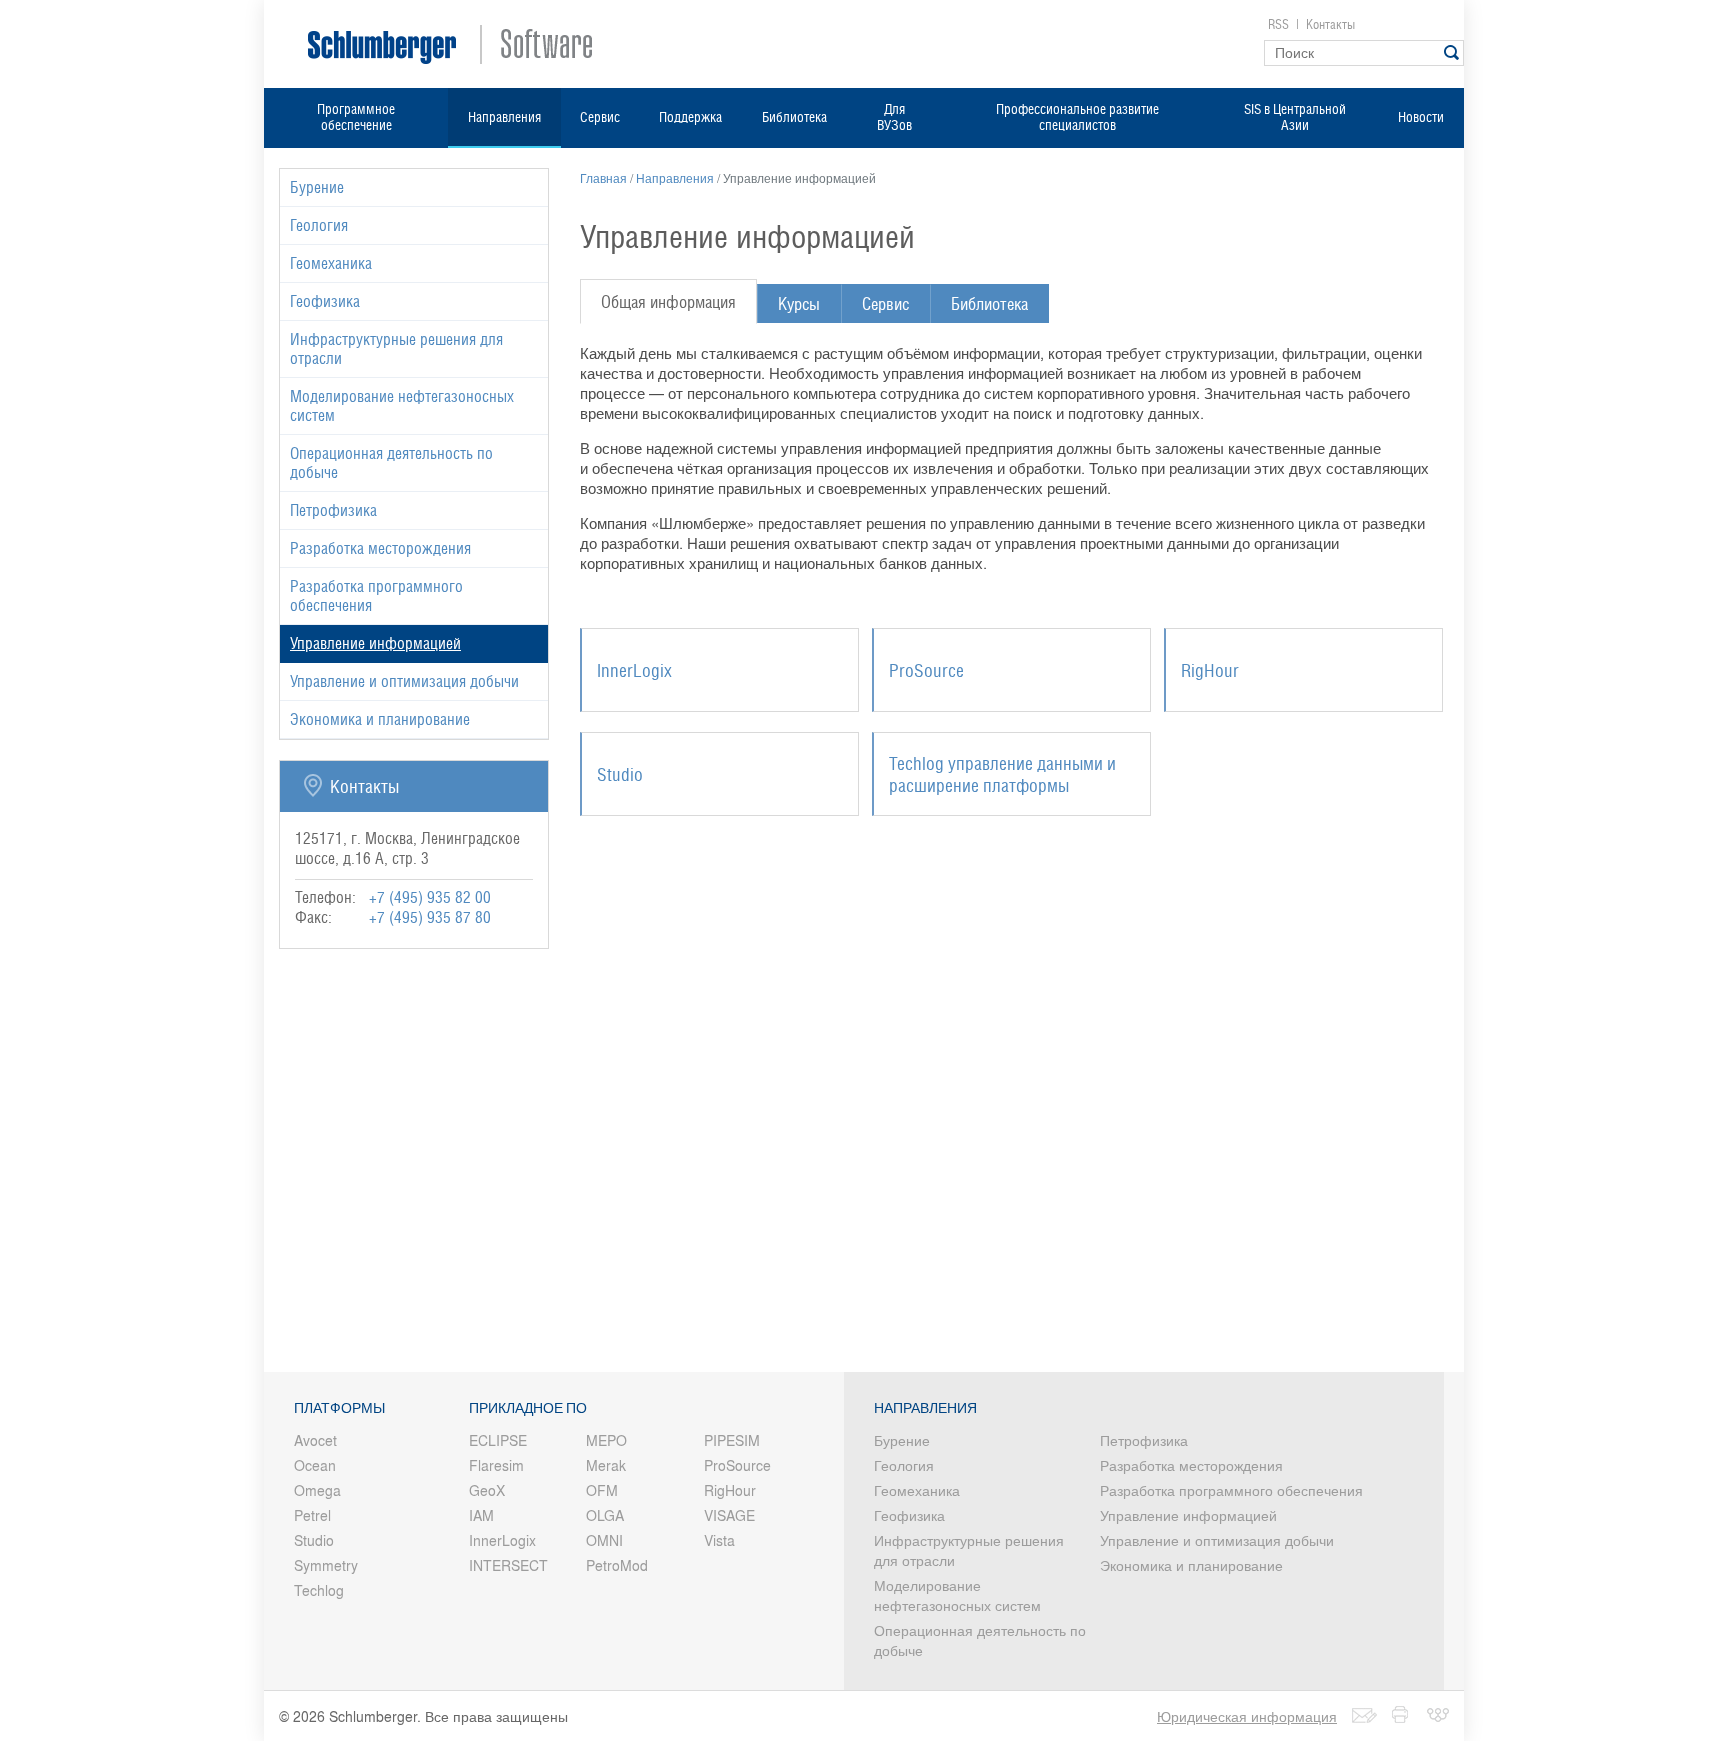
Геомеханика (331, 263)
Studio (314, 1540)
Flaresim (496, 1465)
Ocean (315, 1465)
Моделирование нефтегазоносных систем (402, 406)
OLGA (605, 1515)
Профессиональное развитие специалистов (1077, 117)
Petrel (312, 1515)
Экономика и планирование (380, 719)
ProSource (737, 1465)
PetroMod (617, 1565)
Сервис (600, 117)
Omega (317, 1490)
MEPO (606, 1440)
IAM (481, 1515)
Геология (319, 225)
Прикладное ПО (528, 1408)
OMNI (604, 1540)
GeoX (487, 1490)
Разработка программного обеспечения (376, 596)
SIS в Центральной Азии (1295, 117)
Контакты (1330, 24)
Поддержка (690, 117)
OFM (602, 1490)
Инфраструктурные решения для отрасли (396, 349)
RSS (1278, 24)
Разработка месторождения (380, 548)
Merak (606, 1465)
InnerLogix (502, 1540)
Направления (504, 117)
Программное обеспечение (356, 117)
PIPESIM (732, 1440)
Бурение (317, 187)
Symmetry (326, 1565)
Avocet (315, 1440)
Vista (719, 1540)
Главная (603, 178)
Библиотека (794, 117)
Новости (1421, 117)
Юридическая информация (1247, 1716)
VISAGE (729, 1515)
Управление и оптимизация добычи (404, 681)
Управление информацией (1188, 1515)
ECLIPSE (498, 1440)
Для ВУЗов (894, 117)
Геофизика (325, 301)
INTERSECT (508, 1565)
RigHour (730, 1490)
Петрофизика (333, 510)
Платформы (339, 1408)
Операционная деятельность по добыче (391, 463)
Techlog (319, 1590)
